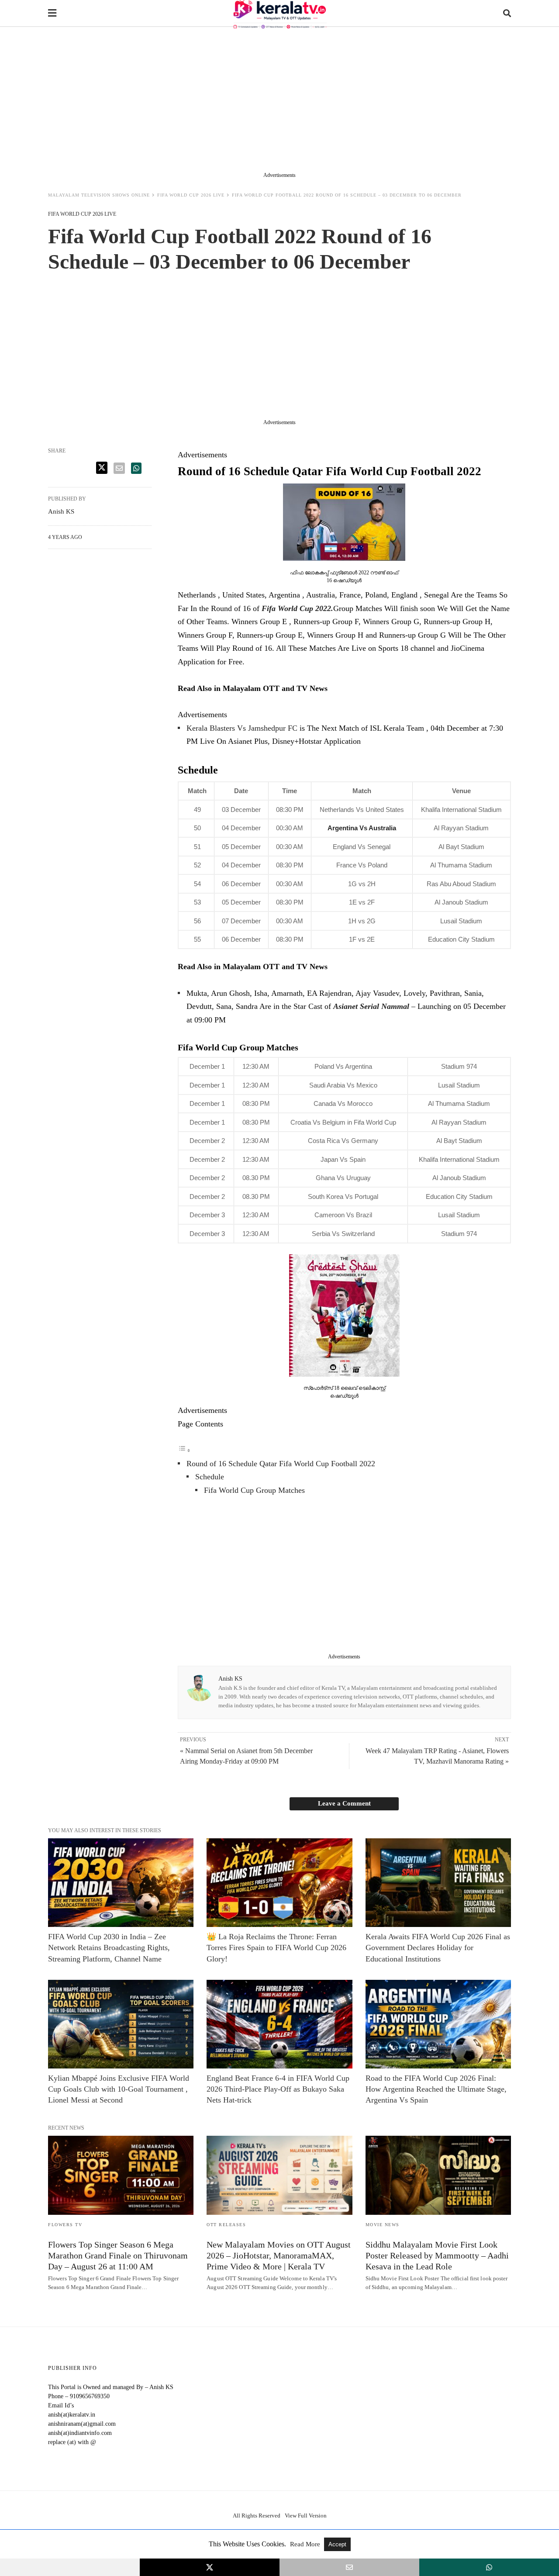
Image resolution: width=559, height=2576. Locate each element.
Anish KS (230, 1679)
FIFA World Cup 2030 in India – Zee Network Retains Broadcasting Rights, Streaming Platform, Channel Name (109, 1948)
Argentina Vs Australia (362, 828)
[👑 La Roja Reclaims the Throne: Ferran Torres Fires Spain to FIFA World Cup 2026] (279, 1883)
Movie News (383, 2225)
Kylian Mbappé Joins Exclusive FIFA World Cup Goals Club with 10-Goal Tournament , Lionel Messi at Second (119, 2089)
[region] (279, 101)
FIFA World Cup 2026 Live (191, 195)
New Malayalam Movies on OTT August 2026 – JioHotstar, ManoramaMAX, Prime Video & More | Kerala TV (279, 2255)
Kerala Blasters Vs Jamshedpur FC (242, 728)
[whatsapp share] (136, 468)
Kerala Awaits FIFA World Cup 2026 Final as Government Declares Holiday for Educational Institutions (438, 1948)
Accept (337, 2544)
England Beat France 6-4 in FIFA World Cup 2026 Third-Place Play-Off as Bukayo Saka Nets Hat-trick (278, 2089)
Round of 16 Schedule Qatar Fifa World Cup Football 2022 (281, 1464)
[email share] (119, 468)
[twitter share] (102, 468)
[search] (507, 13)
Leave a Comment (344, 1803)
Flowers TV (65, 2225)
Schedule (210, 1477)
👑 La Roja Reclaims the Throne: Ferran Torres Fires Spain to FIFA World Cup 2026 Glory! (276, 1948)
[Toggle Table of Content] (184, 1450)
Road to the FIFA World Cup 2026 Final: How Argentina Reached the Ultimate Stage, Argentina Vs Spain (436, 2089)
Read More (306, 2544)
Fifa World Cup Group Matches (254, 1490)
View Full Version (306, 2516)
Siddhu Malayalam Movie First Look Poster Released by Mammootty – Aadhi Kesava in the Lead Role (437, 2255)
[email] (349, 2567)
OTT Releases (226, 2225)
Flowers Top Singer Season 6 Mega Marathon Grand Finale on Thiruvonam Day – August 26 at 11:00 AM (118, 2255)
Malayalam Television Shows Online (99, 195)
